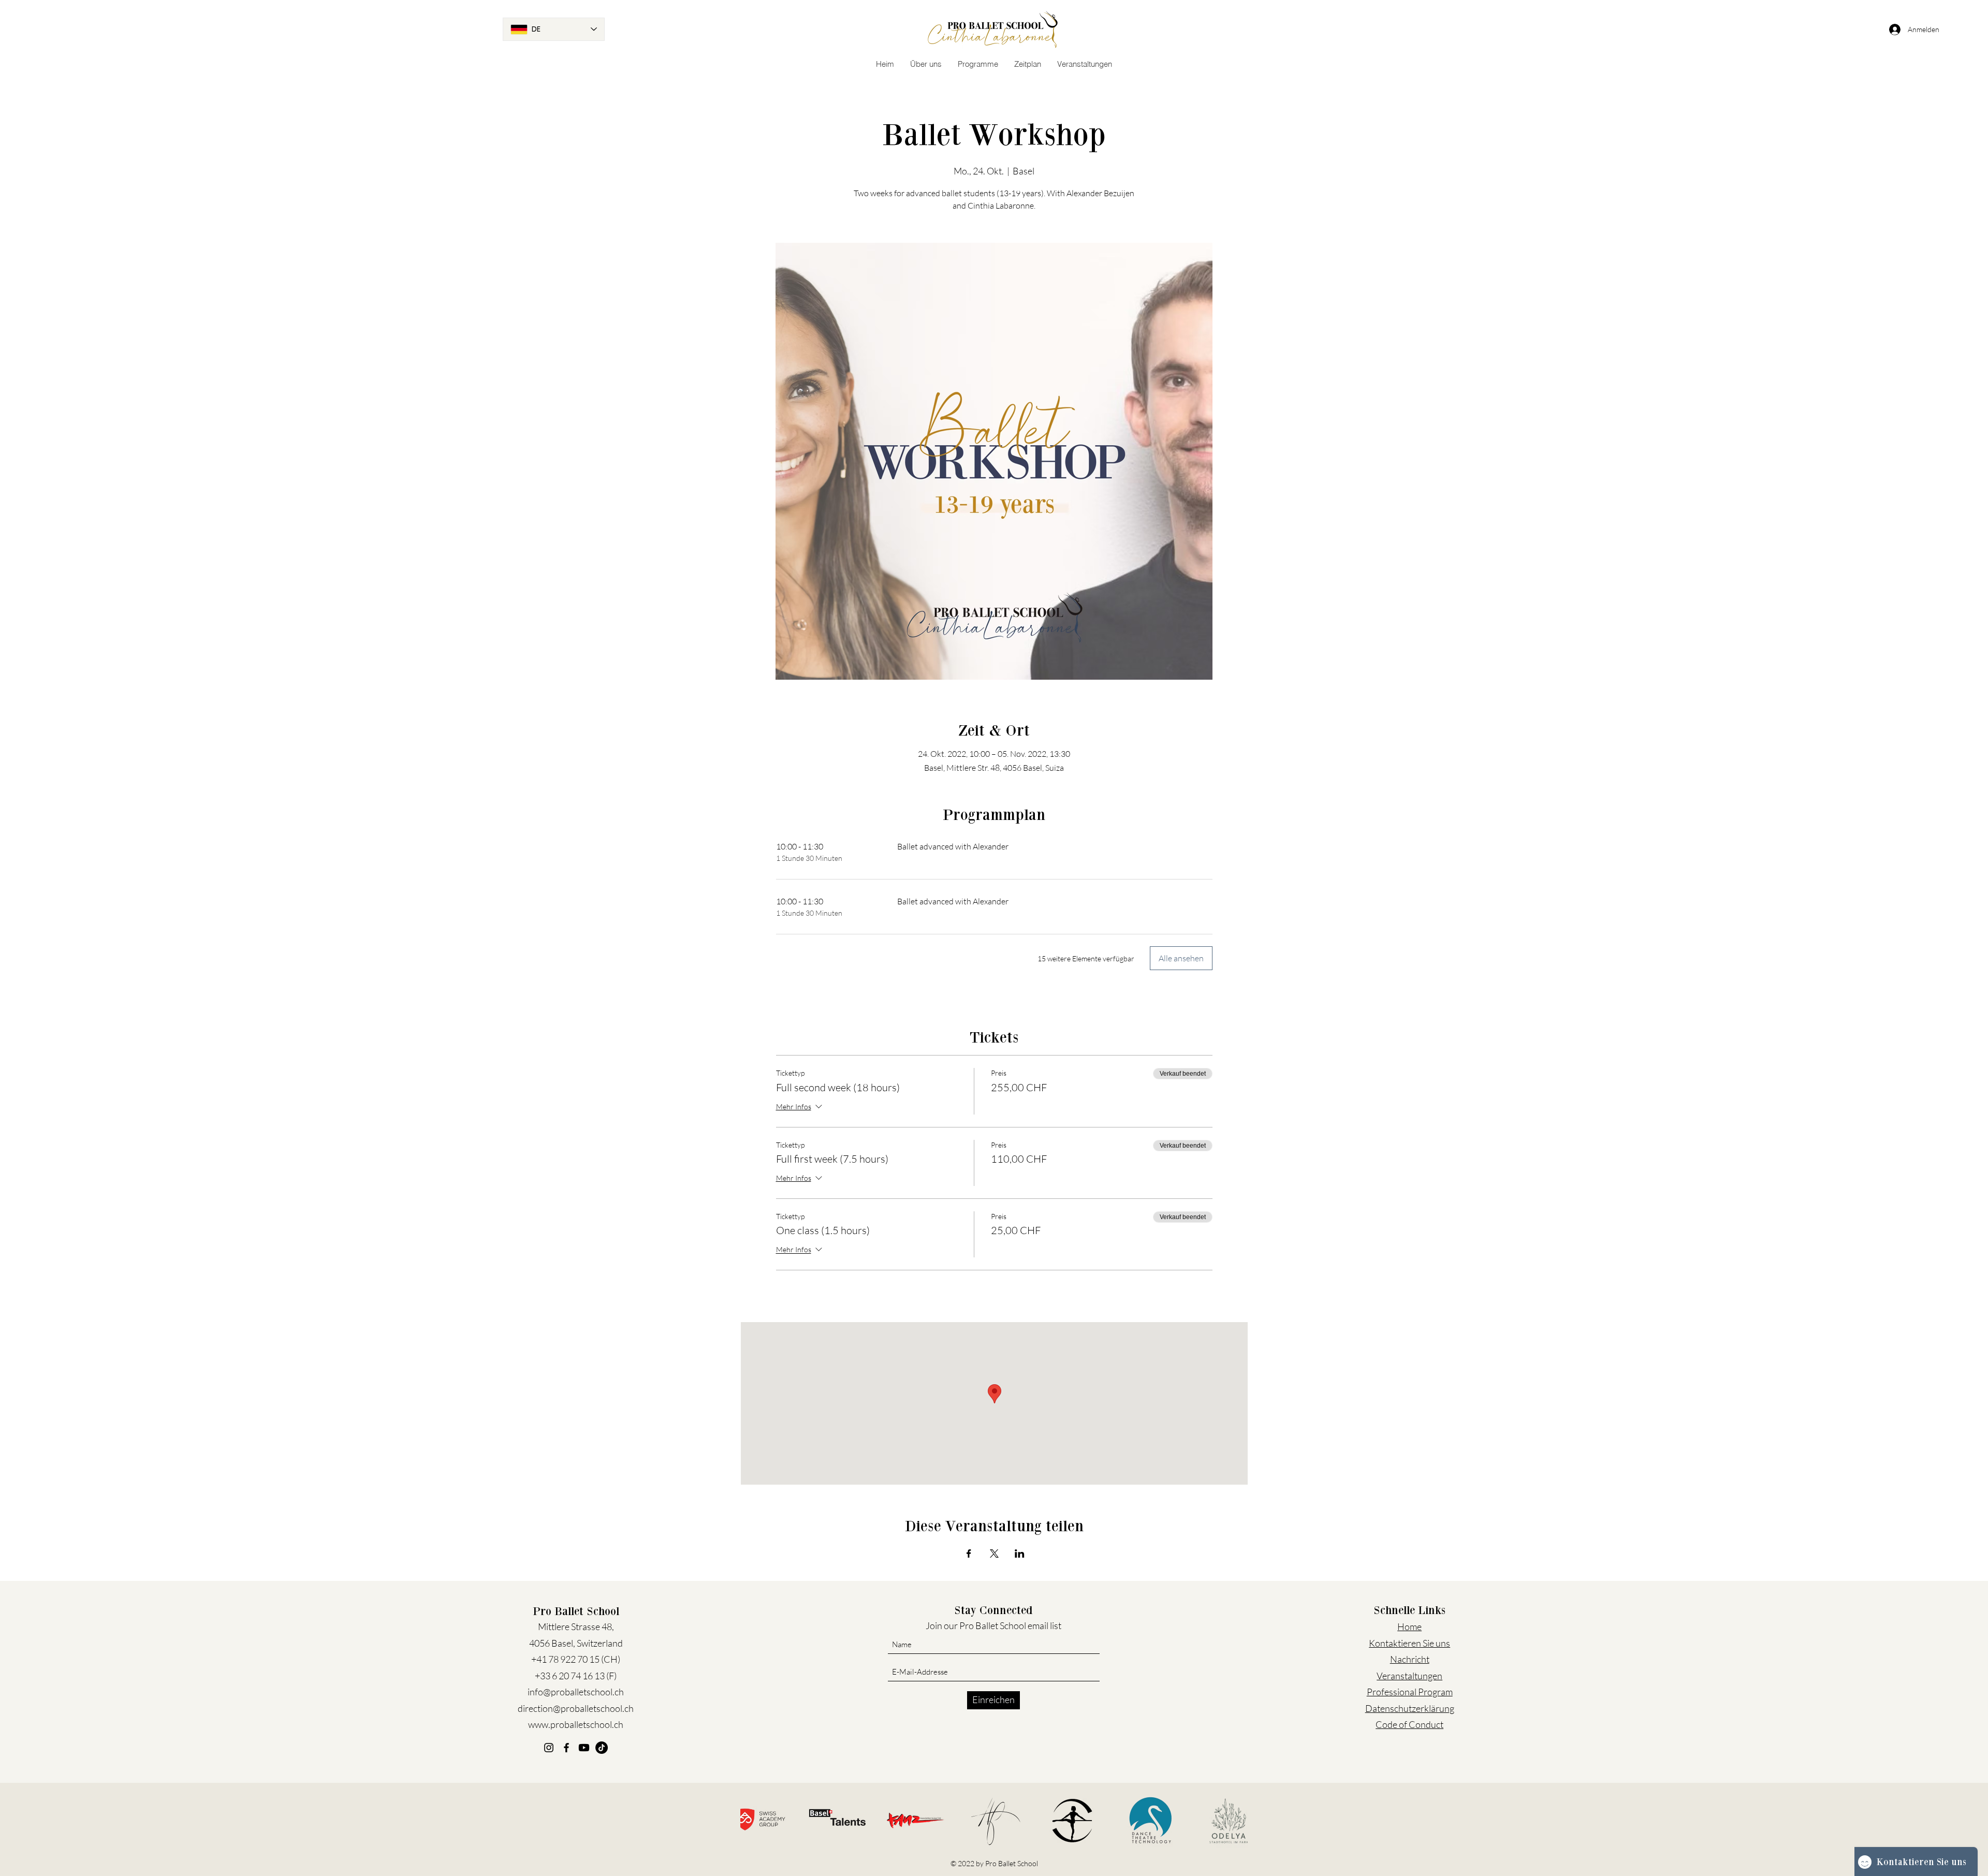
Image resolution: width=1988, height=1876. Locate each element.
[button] (926, 64)
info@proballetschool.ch (576, 1692)
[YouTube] (584, 1748)
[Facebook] (566, 1748)
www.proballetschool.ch (576, 1724)
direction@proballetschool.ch (576, 1708)
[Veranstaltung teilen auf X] (994, 1553)
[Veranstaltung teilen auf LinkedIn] (1020, 1553)
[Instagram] (549, 1748)
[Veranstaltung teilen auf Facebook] (969, 1553)
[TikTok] (602, 1748)
